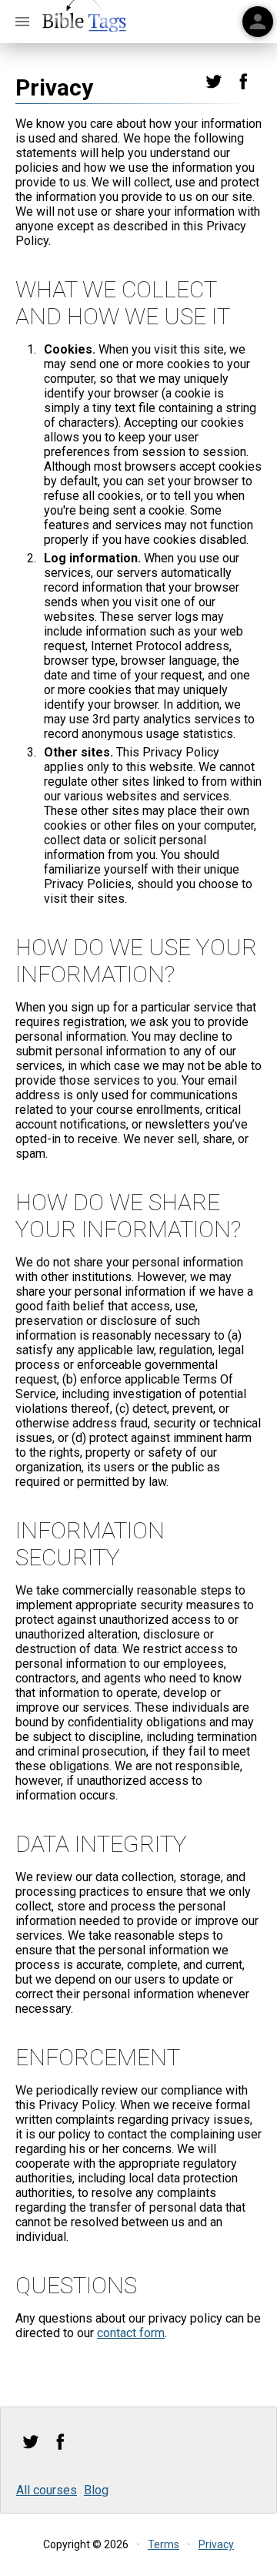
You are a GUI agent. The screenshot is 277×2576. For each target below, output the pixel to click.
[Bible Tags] (85, 22)
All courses (47, 2490)
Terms (164, 2544)
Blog (96, 2490)
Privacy (216, 2544)
